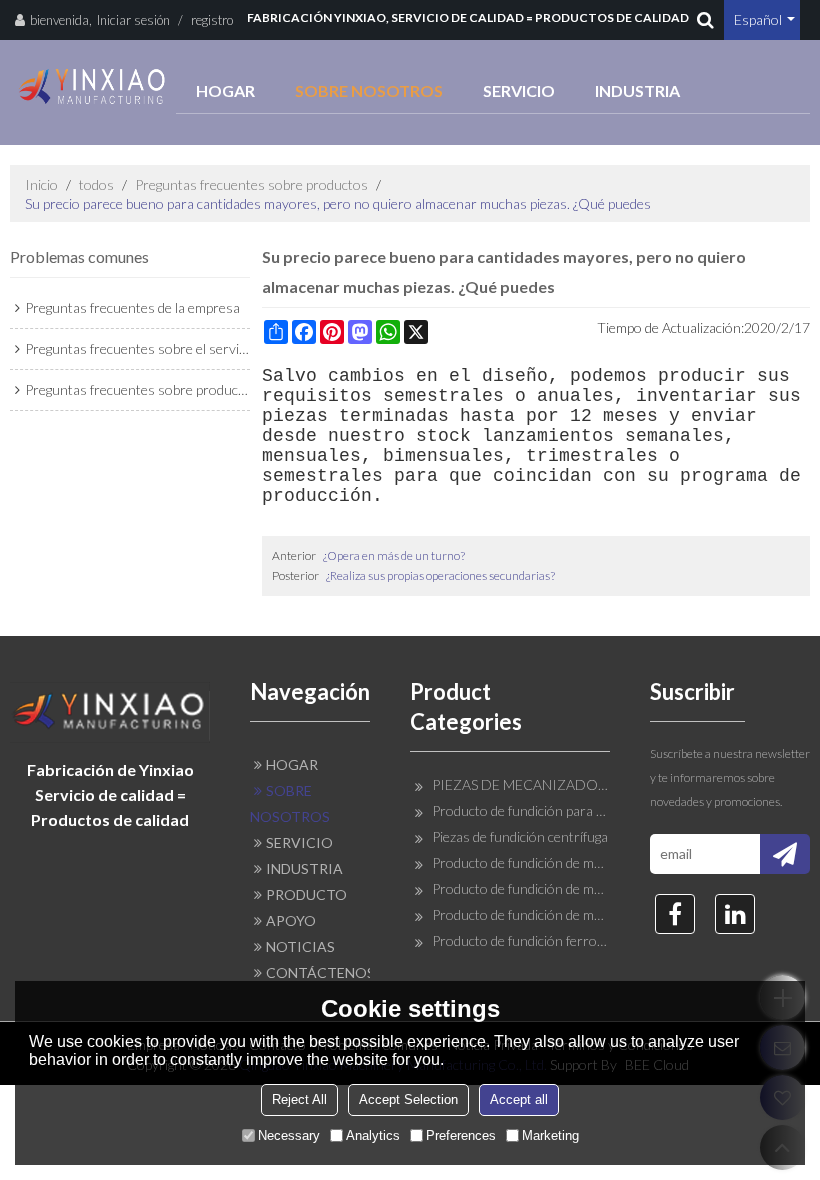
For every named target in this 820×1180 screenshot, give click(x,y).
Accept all (519, 1099)
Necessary (289, 1135)
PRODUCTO (306, 894)
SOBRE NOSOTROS (369, 90)
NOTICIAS (300, 946)
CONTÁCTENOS (318, 972)
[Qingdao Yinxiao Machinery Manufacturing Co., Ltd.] (93, 86)
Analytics (373, 1135)
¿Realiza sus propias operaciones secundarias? (440, 575)
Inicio (41, 184)
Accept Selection (408, 1099)
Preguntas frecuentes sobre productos (251, 184)
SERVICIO (519, 90)
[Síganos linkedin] (735, 914)
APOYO (291, 920)
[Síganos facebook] (675, 914)
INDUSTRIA (637, 90)
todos (96, 184)
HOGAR (225, 90)
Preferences (461, 1135)
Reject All (299, 1099)
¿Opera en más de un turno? (394, 555)
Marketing (550, 1135)
